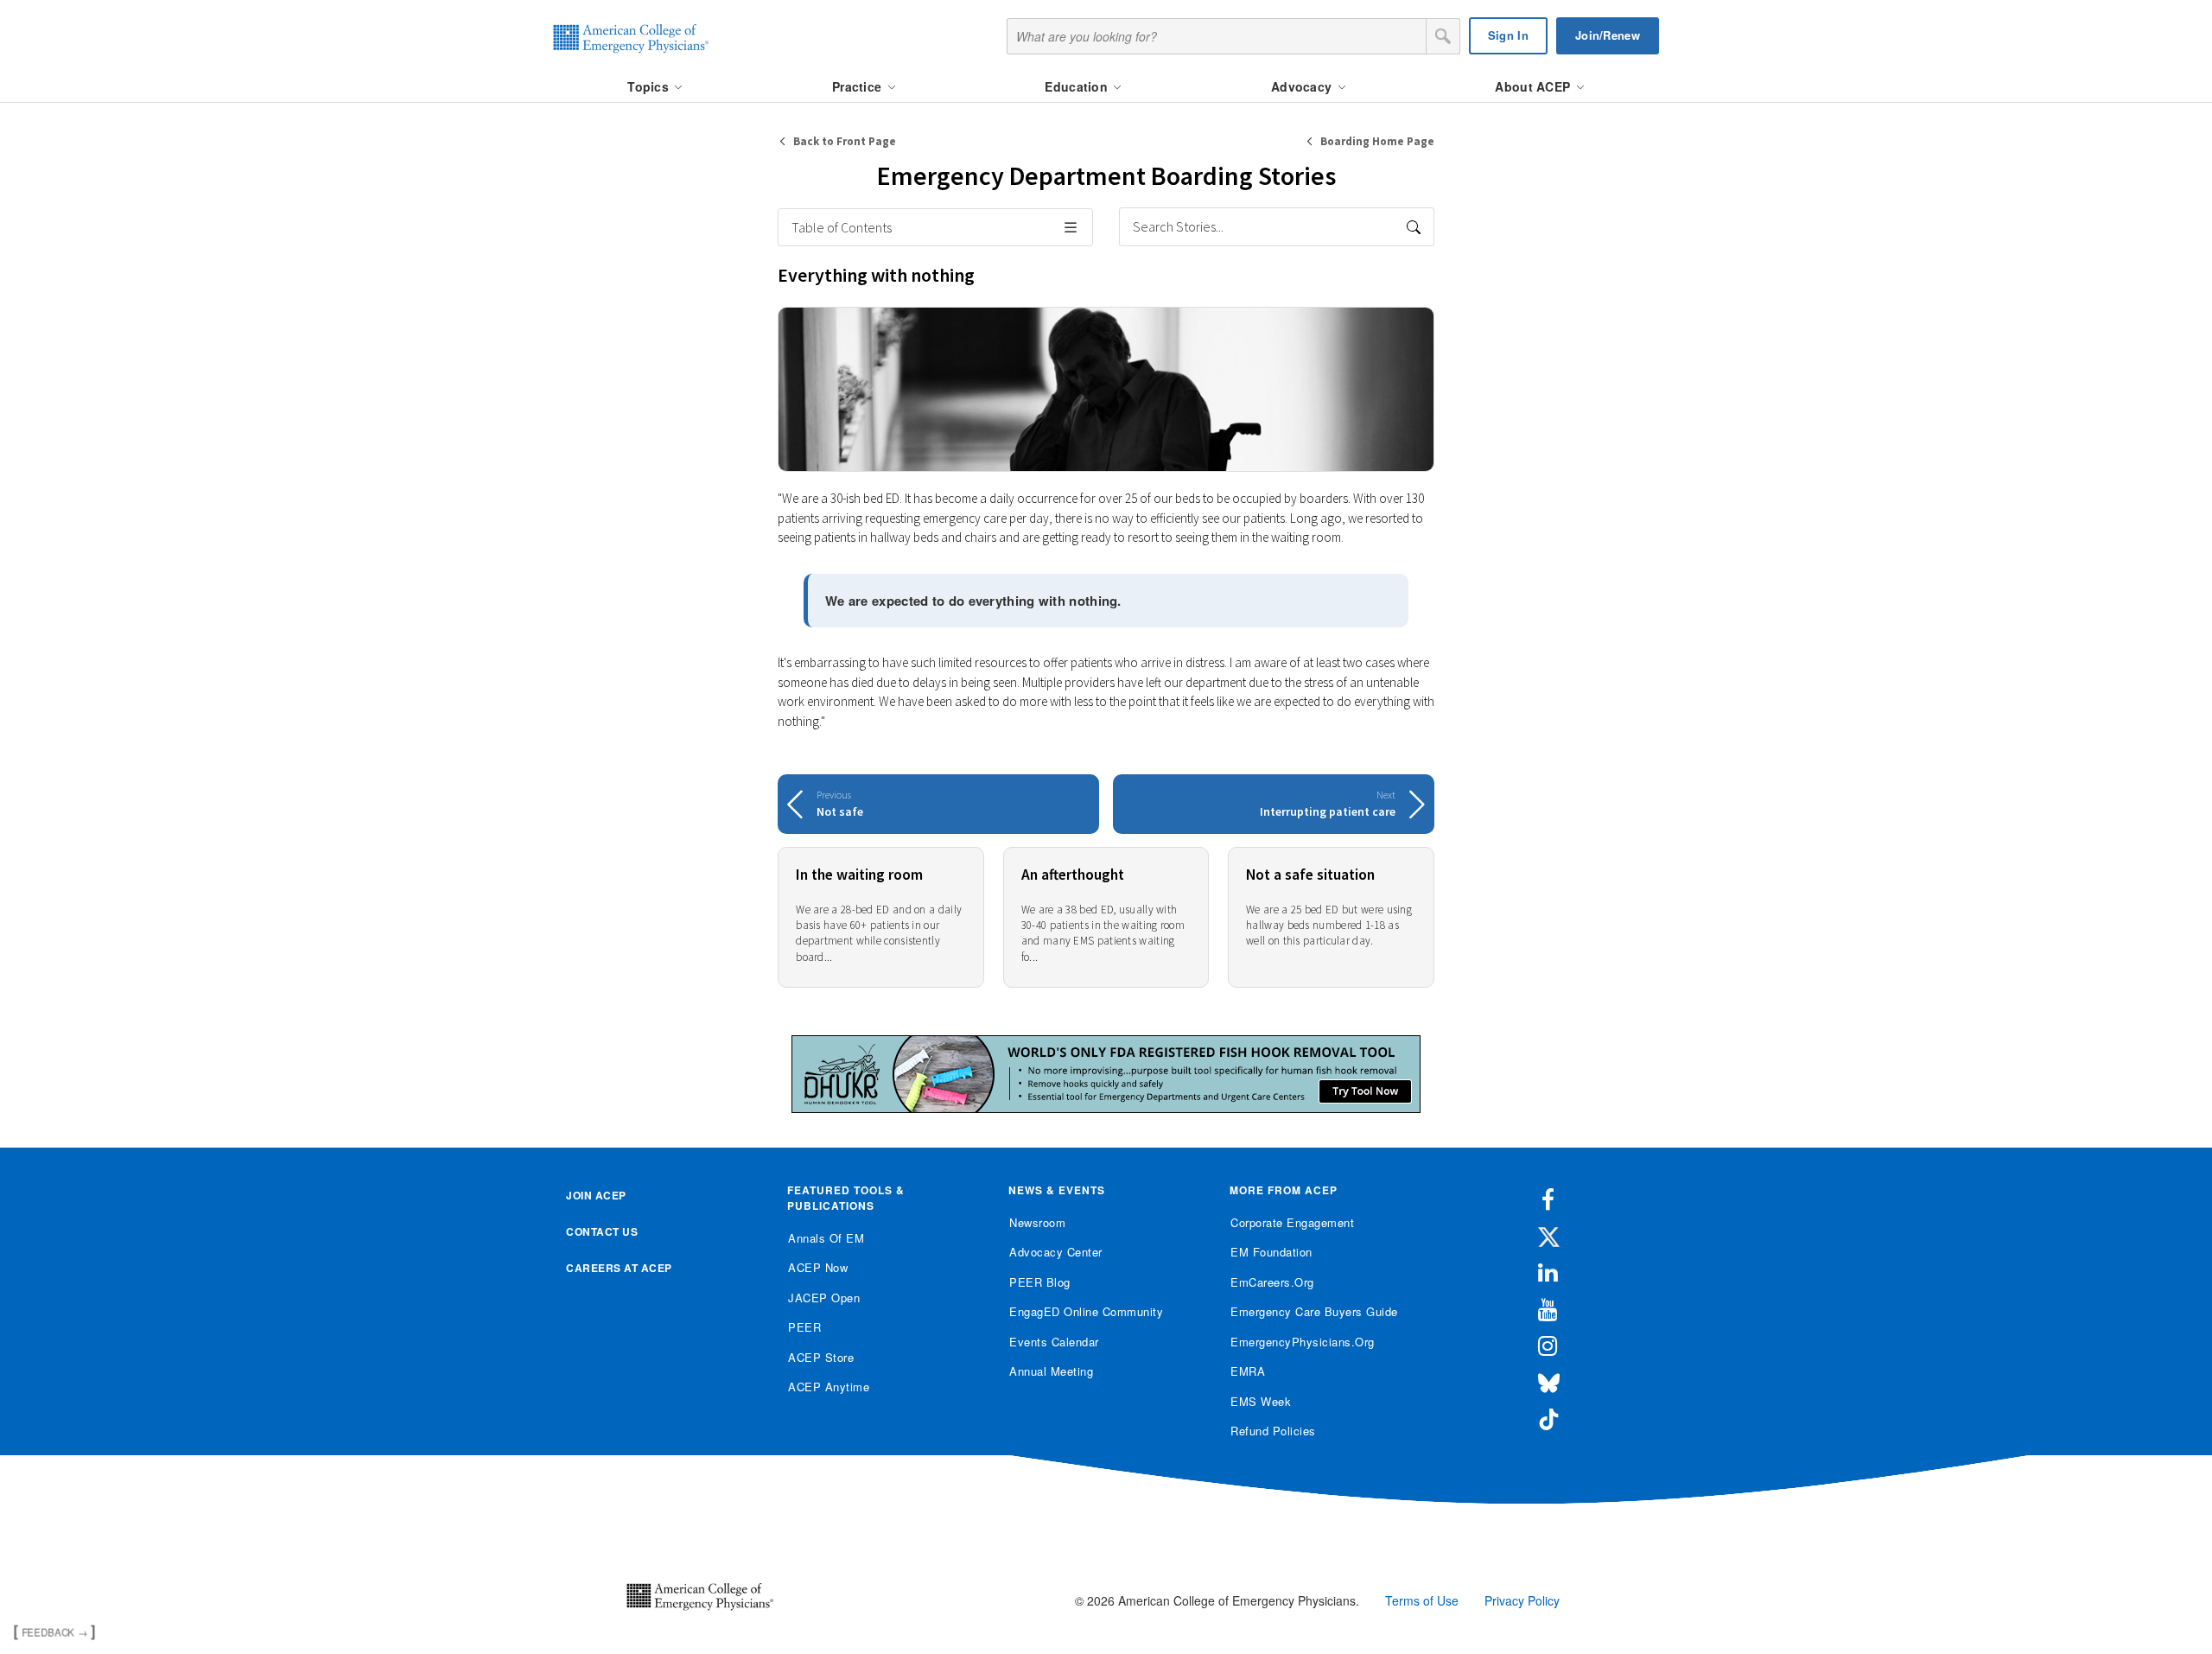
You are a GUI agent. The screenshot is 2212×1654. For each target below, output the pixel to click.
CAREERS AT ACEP (619, 1268)
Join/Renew (1608, 35)
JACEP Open (824, 1298)
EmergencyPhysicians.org (1303, 1342)
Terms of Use (1422, 1600)
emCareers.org (1272, 1282)
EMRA (1248, 1371)
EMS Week (1261, 1401)
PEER (804, 1327)
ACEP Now (818, 1267)
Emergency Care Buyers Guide (1314, 1311)
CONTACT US (602, 1231)
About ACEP (1534, 86)
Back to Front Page (845, 141)
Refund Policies (1273, 1431)
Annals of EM (826, 1238)
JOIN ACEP (596, 1195)
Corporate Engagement (1292, 1222)
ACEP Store (821, 1357)
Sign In (1508, 35)
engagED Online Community (1086, 1311)
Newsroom (1037, 1222)
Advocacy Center (1056, 1252)
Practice (859, 86)
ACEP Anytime (829, 1387)
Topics (650, 86)
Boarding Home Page (1377, 141)
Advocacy (1303, 86)
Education (1078, 86)
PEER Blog (1040, 1282)
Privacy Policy (1522, 1600)
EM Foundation (1271, 1252)
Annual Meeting (1051, 1371)
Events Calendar (1054, 1342)
